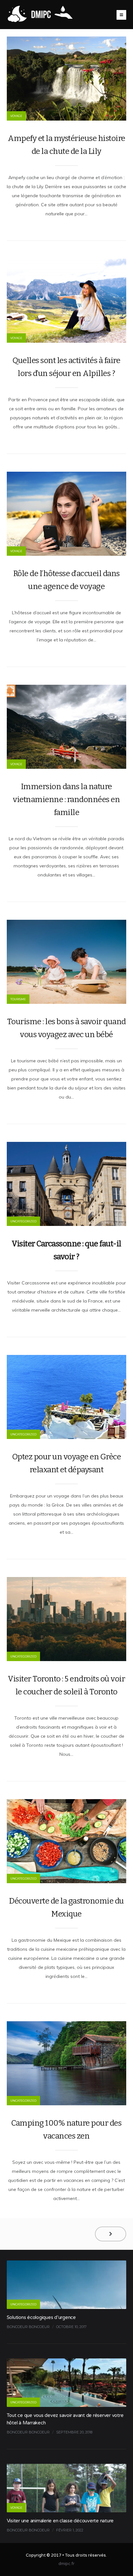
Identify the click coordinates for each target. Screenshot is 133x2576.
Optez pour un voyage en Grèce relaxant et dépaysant (67, 1463)
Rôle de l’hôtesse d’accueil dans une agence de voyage (66, 580)
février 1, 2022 (70, 2530)
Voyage (16, 116)
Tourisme (18, 999)
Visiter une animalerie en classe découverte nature (60, 2521)
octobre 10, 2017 (71, 2327)
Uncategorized (23, 1221)
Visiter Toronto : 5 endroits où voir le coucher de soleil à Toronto (66, 1685)
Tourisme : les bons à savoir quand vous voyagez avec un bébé (66, 1028)
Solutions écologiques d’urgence (41, 2317)
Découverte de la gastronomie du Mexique (66, 1907)
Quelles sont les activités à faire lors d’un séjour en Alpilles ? (66, 367)
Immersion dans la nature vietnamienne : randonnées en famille (66, 800)
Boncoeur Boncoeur (28, 2327)
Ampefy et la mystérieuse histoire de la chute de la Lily (66, 145)
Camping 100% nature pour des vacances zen (66, 2130)
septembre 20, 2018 (74, 2432)
